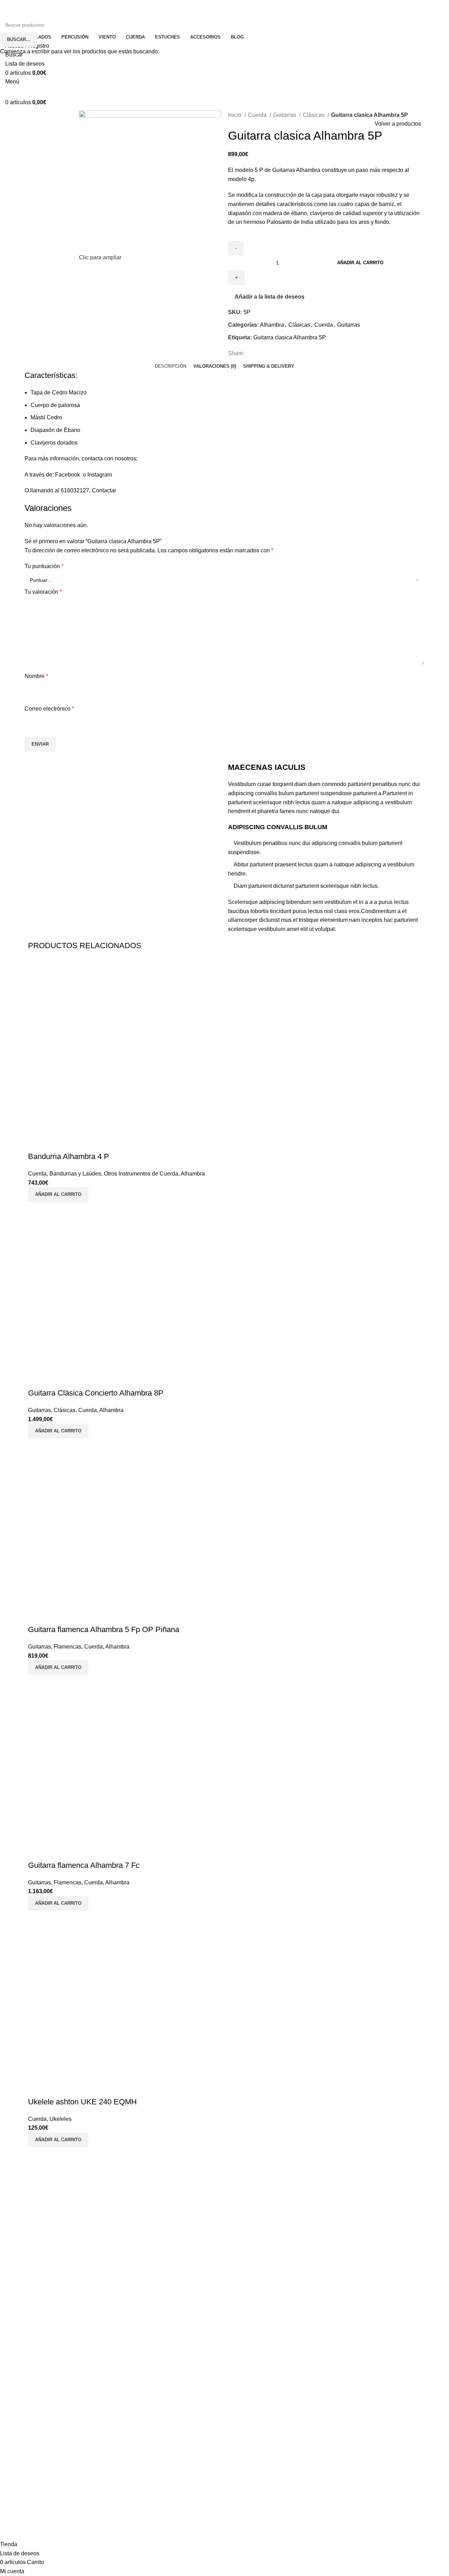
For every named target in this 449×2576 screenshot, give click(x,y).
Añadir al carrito (360, 263)
